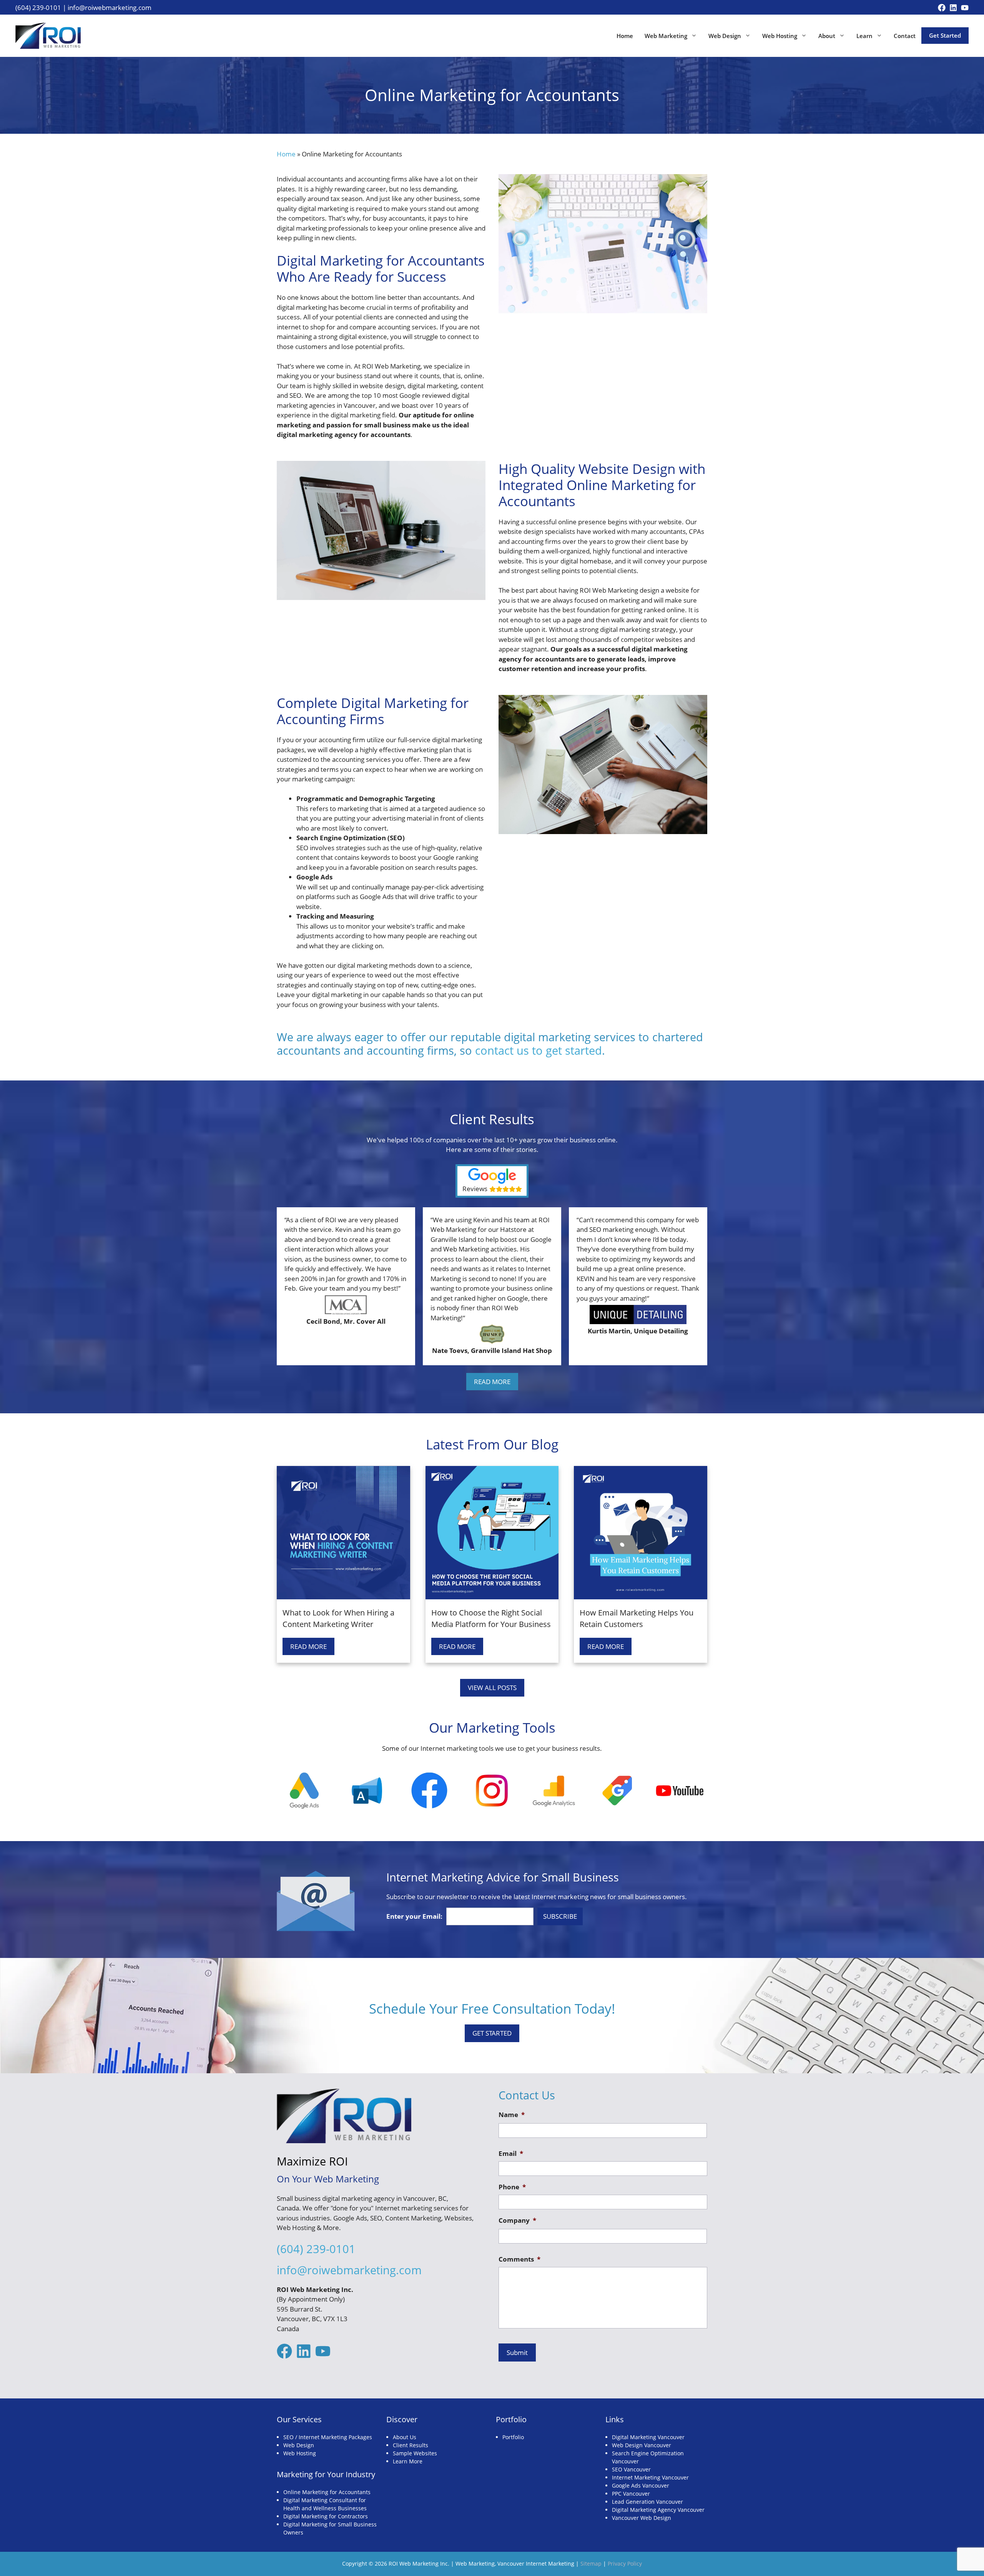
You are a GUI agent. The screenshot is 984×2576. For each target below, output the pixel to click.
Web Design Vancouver (642, 2445)
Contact (905, 36)
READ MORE (492, 1382)
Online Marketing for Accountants (327, 2492)
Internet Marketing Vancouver (650, 2477)
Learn (864, 36)
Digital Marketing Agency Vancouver (658, 2510)
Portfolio (513, 2437)
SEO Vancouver (631, 2469)
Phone (512, 2187)
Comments (519, 2259)
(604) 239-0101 (38, 7)
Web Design (725, 36)
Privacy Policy (625, 2564)
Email (511, 2154)
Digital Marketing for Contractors (326, 2516)
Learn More (408, 2461)
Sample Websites (415, 2453)
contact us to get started (539, 1050)
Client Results (411, 2445)
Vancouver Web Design (642, 2518)
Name (512, 2115)
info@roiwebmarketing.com (110, 7)
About (827, 36)
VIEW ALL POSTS (492, 1688)
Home (625, 36)
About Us (405, 2437)
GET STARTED (492, 2033)
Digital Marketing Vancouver (648, 2437)
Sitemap (591, 2564)
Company (517, 2220)
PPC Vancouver (631, 2494)
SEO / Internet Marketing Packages (328, 2437)
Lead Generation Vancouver (647, 2502)
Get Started (945, 35)
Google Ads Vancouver (641, 2485)
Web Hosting (780, 36)
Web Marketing (666, 36)
